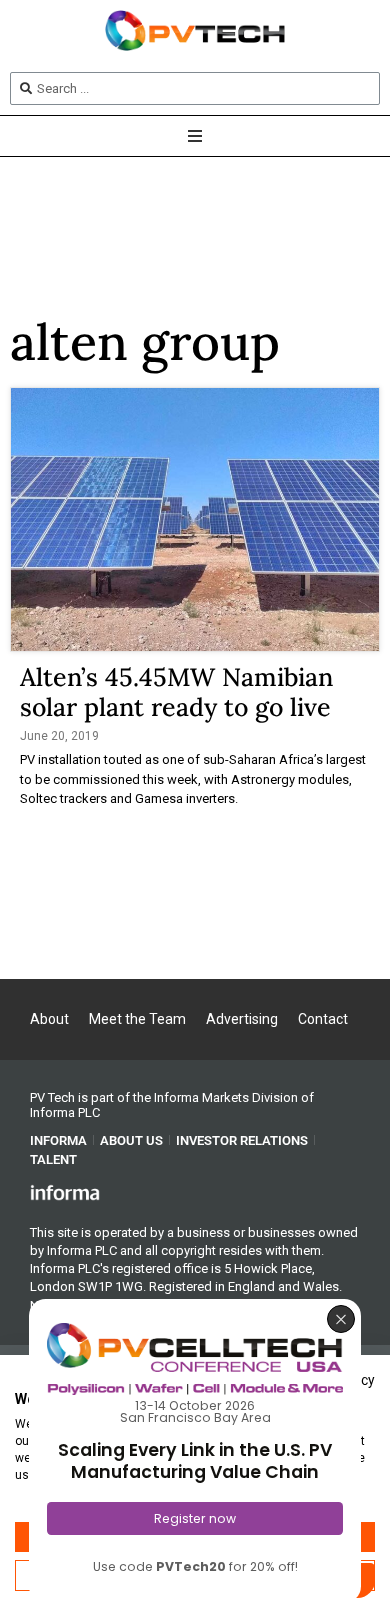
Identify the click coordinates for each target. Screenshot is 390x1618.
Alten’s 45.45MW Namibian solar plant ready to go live (176, 692)
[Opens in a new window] (65, 1192)
